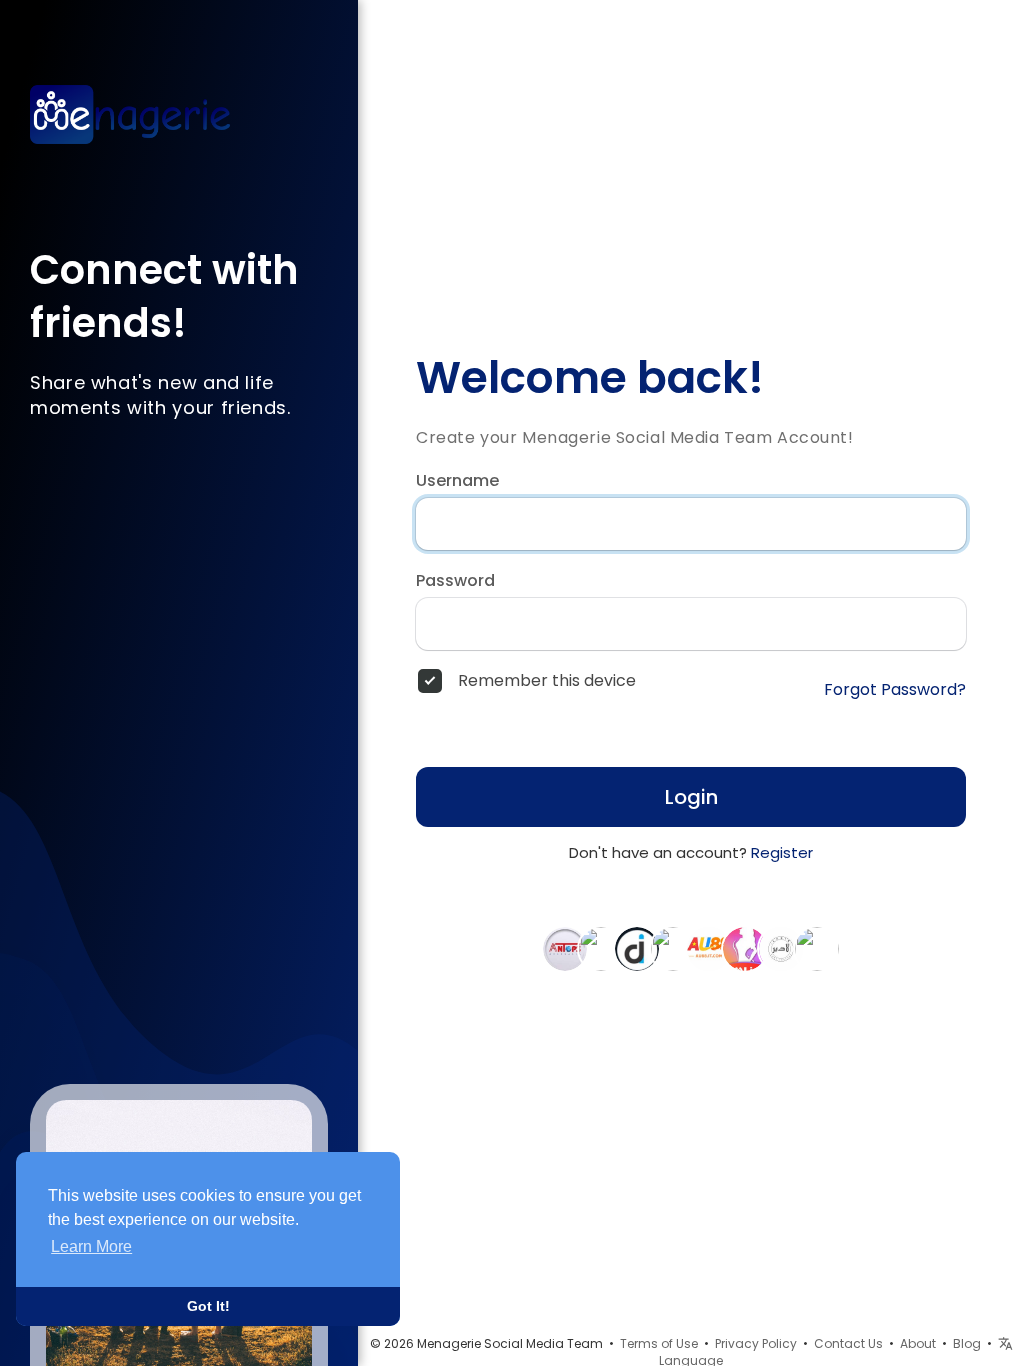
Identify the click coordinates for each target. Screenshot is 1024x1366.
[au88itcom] (709, 948)
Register (782, 852)
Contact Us (848, 1343)
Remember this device (547, 681)
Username (457, 481)
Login (691, 797)
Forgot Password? (895, 690)
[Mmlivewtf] (745, 948)
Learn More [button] (91, 1246)
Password (455, 581)
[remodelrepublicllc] (817, 948)
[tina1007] (673, 948)
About (918, 1343)
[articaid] (601, 948)
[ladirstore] (781, 948)
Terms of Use (659, 1343)
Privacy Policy (756, 1343)
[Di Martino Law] (637, 948)
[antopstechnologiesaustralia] (565, 948)
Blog (967, 1343)
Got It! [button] (208, 1306)
